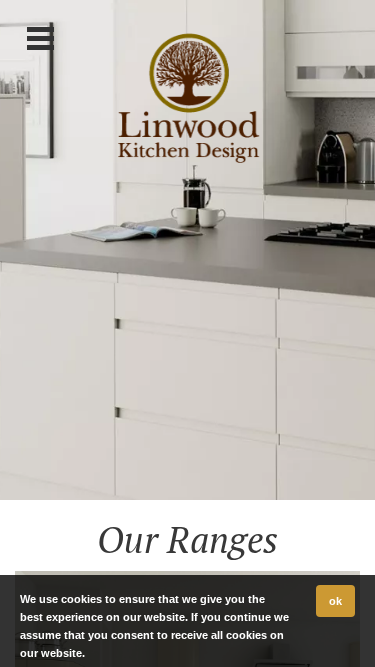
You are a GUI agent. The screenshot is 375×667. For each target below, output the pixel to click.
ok (335, 601)
